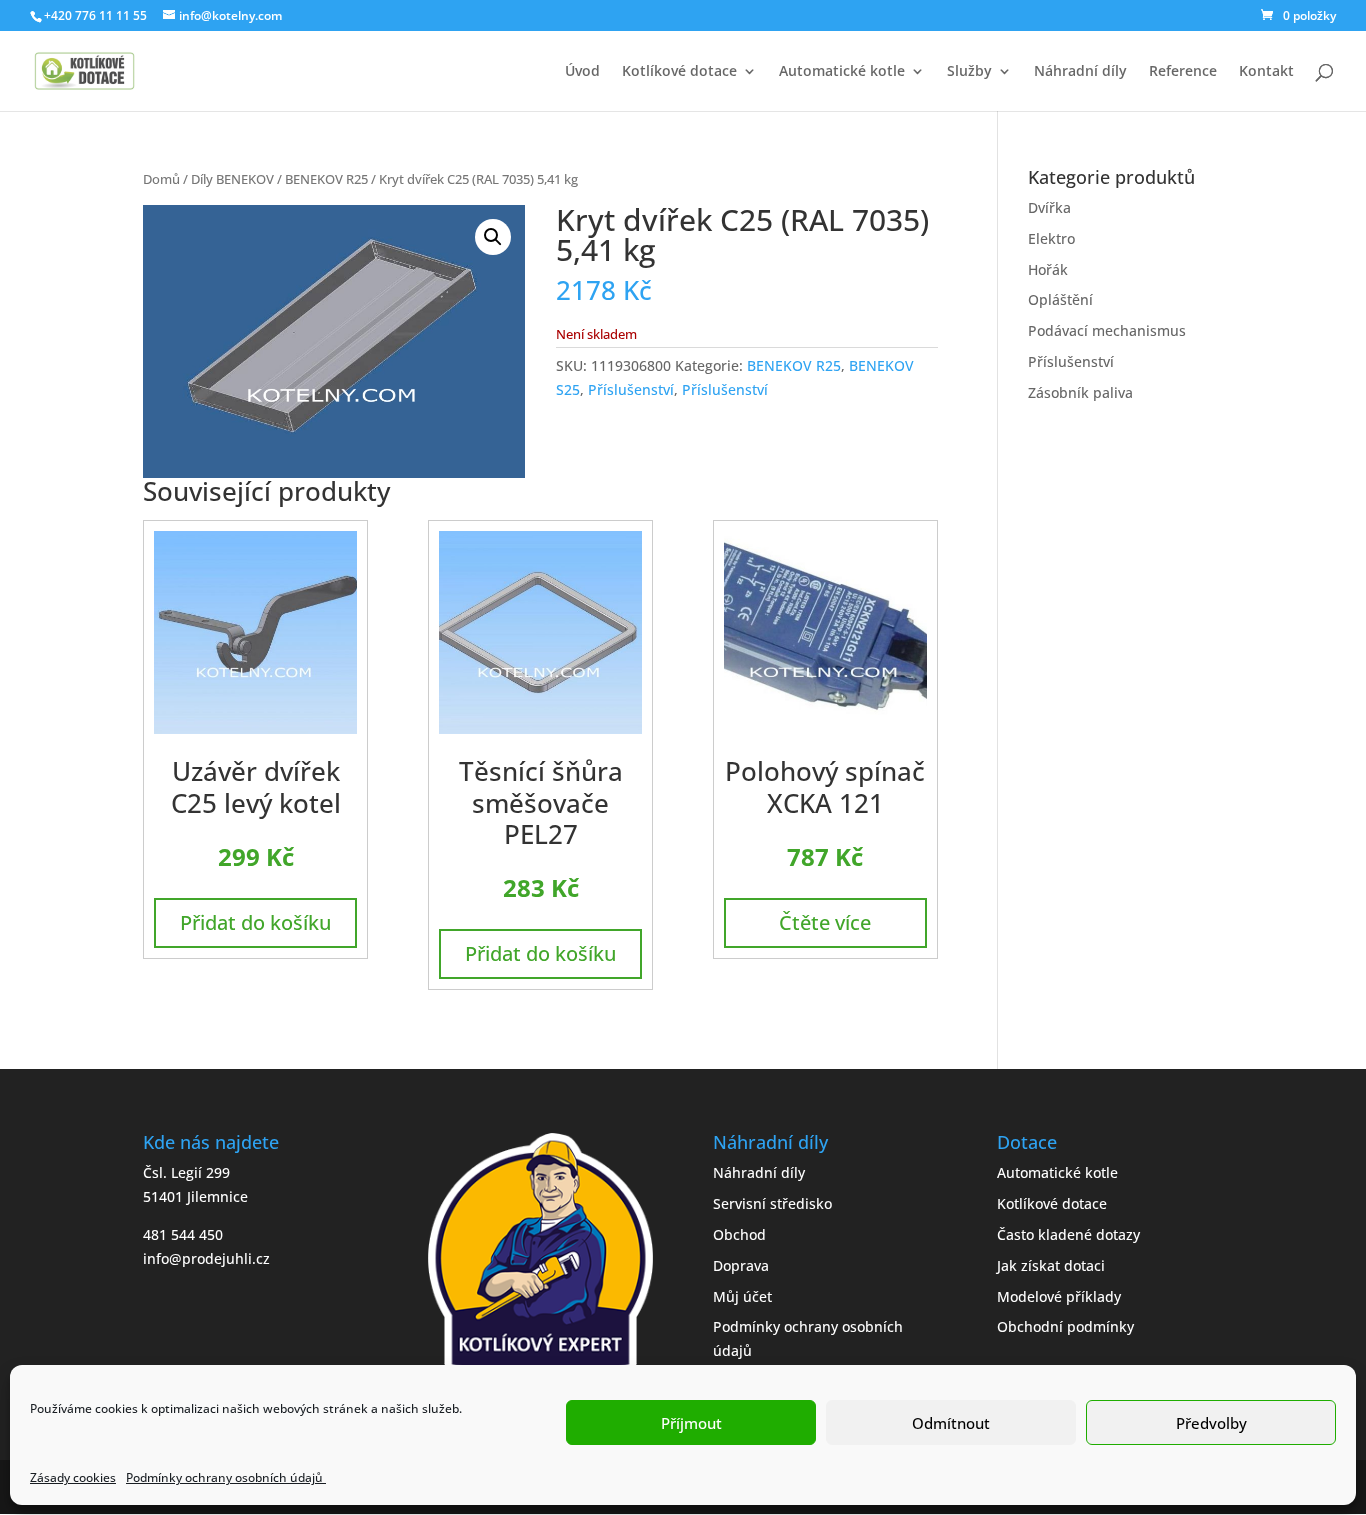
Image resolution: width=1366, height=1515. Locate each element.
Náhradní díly (1080, 72)
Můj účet (742, 1296)
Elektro (1051, 238)
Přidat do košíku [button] (255, 922)
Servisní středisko (772, 1203)
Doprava (741, 1265)
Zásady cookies (73, 1477)
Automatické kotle (842, 72)
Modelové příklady (1059, 1296)
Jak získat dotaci (1051, 1265)
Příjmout (691, 1423)
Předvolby (1211, 1423)
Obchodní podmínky (1065, 1326)
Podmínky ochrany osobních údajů (226, 1477)
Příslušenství (631, 389)
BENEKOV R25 (326, 179)
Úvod (582, 72)
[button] (493, 237)
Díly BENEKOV (232, 179)
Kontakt (1266, 72)
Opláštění (1060, 299)
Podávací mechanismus (1107, 330)
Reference (1183, 72)
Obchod (739, 1234)
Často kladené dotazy (1068, 1234)
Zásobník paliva (1080, 392)
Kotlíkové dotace (679, 72)
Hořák (1048, 269)
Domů (161, 179)
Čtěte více (825, 922)
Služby (969, 72)
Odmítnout (951, 1423)
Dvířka (1049, 207)
